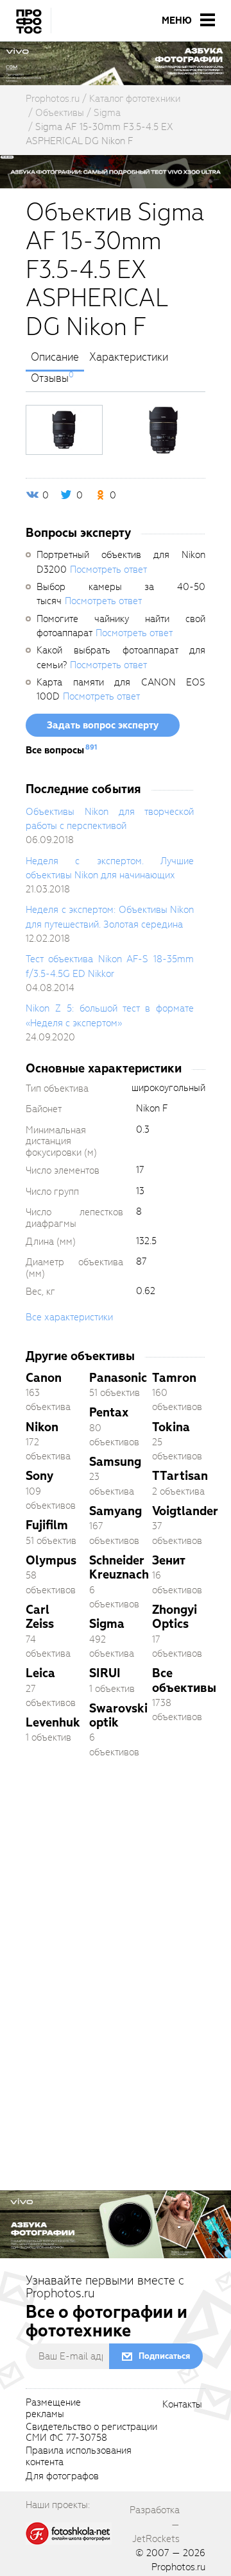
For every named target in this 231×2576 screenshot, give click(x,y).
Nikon (42, 1427)
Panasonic (118, 1378)
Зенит (169, 1560)
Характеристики (129, 357)
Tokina (171, 1427)
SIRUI (105, 1673)
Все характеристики (69, 1317)
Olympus (51, 1560)
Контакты (182, 2405)
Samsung (115, 1462)
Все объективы (184, 1680)
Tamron (174, 1378)
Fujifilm (47, 1525)
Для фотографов (62, 2477)
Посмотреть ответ (108, 570)
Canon (44, 1378)
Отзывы (50, 379)
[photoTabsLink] (64, 430)
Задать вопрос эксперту (103, 725)
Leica (40, 1673)
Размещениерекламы (53, 2409)
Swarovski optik (118, 1715)
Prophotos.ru (178, 2567)
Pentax (109, 1412)
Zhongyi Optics (175, 1617)
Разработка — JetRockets (155, 2524)
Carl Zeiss (40, 1617)
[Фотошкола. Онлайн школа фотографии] (69, 2532)
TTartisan (180, 1476)
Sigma (107, 1624)
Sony (39, 1476)
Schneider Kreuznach (119, 1567)
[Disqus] (116, 1948)
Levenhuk (53, 1722)
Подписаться (164, 2356)
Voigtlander (185, 1511)
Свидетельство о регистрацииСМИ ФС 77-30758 (91, 2433)
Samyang (116, 1511)
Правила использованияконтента (79, 2457)
